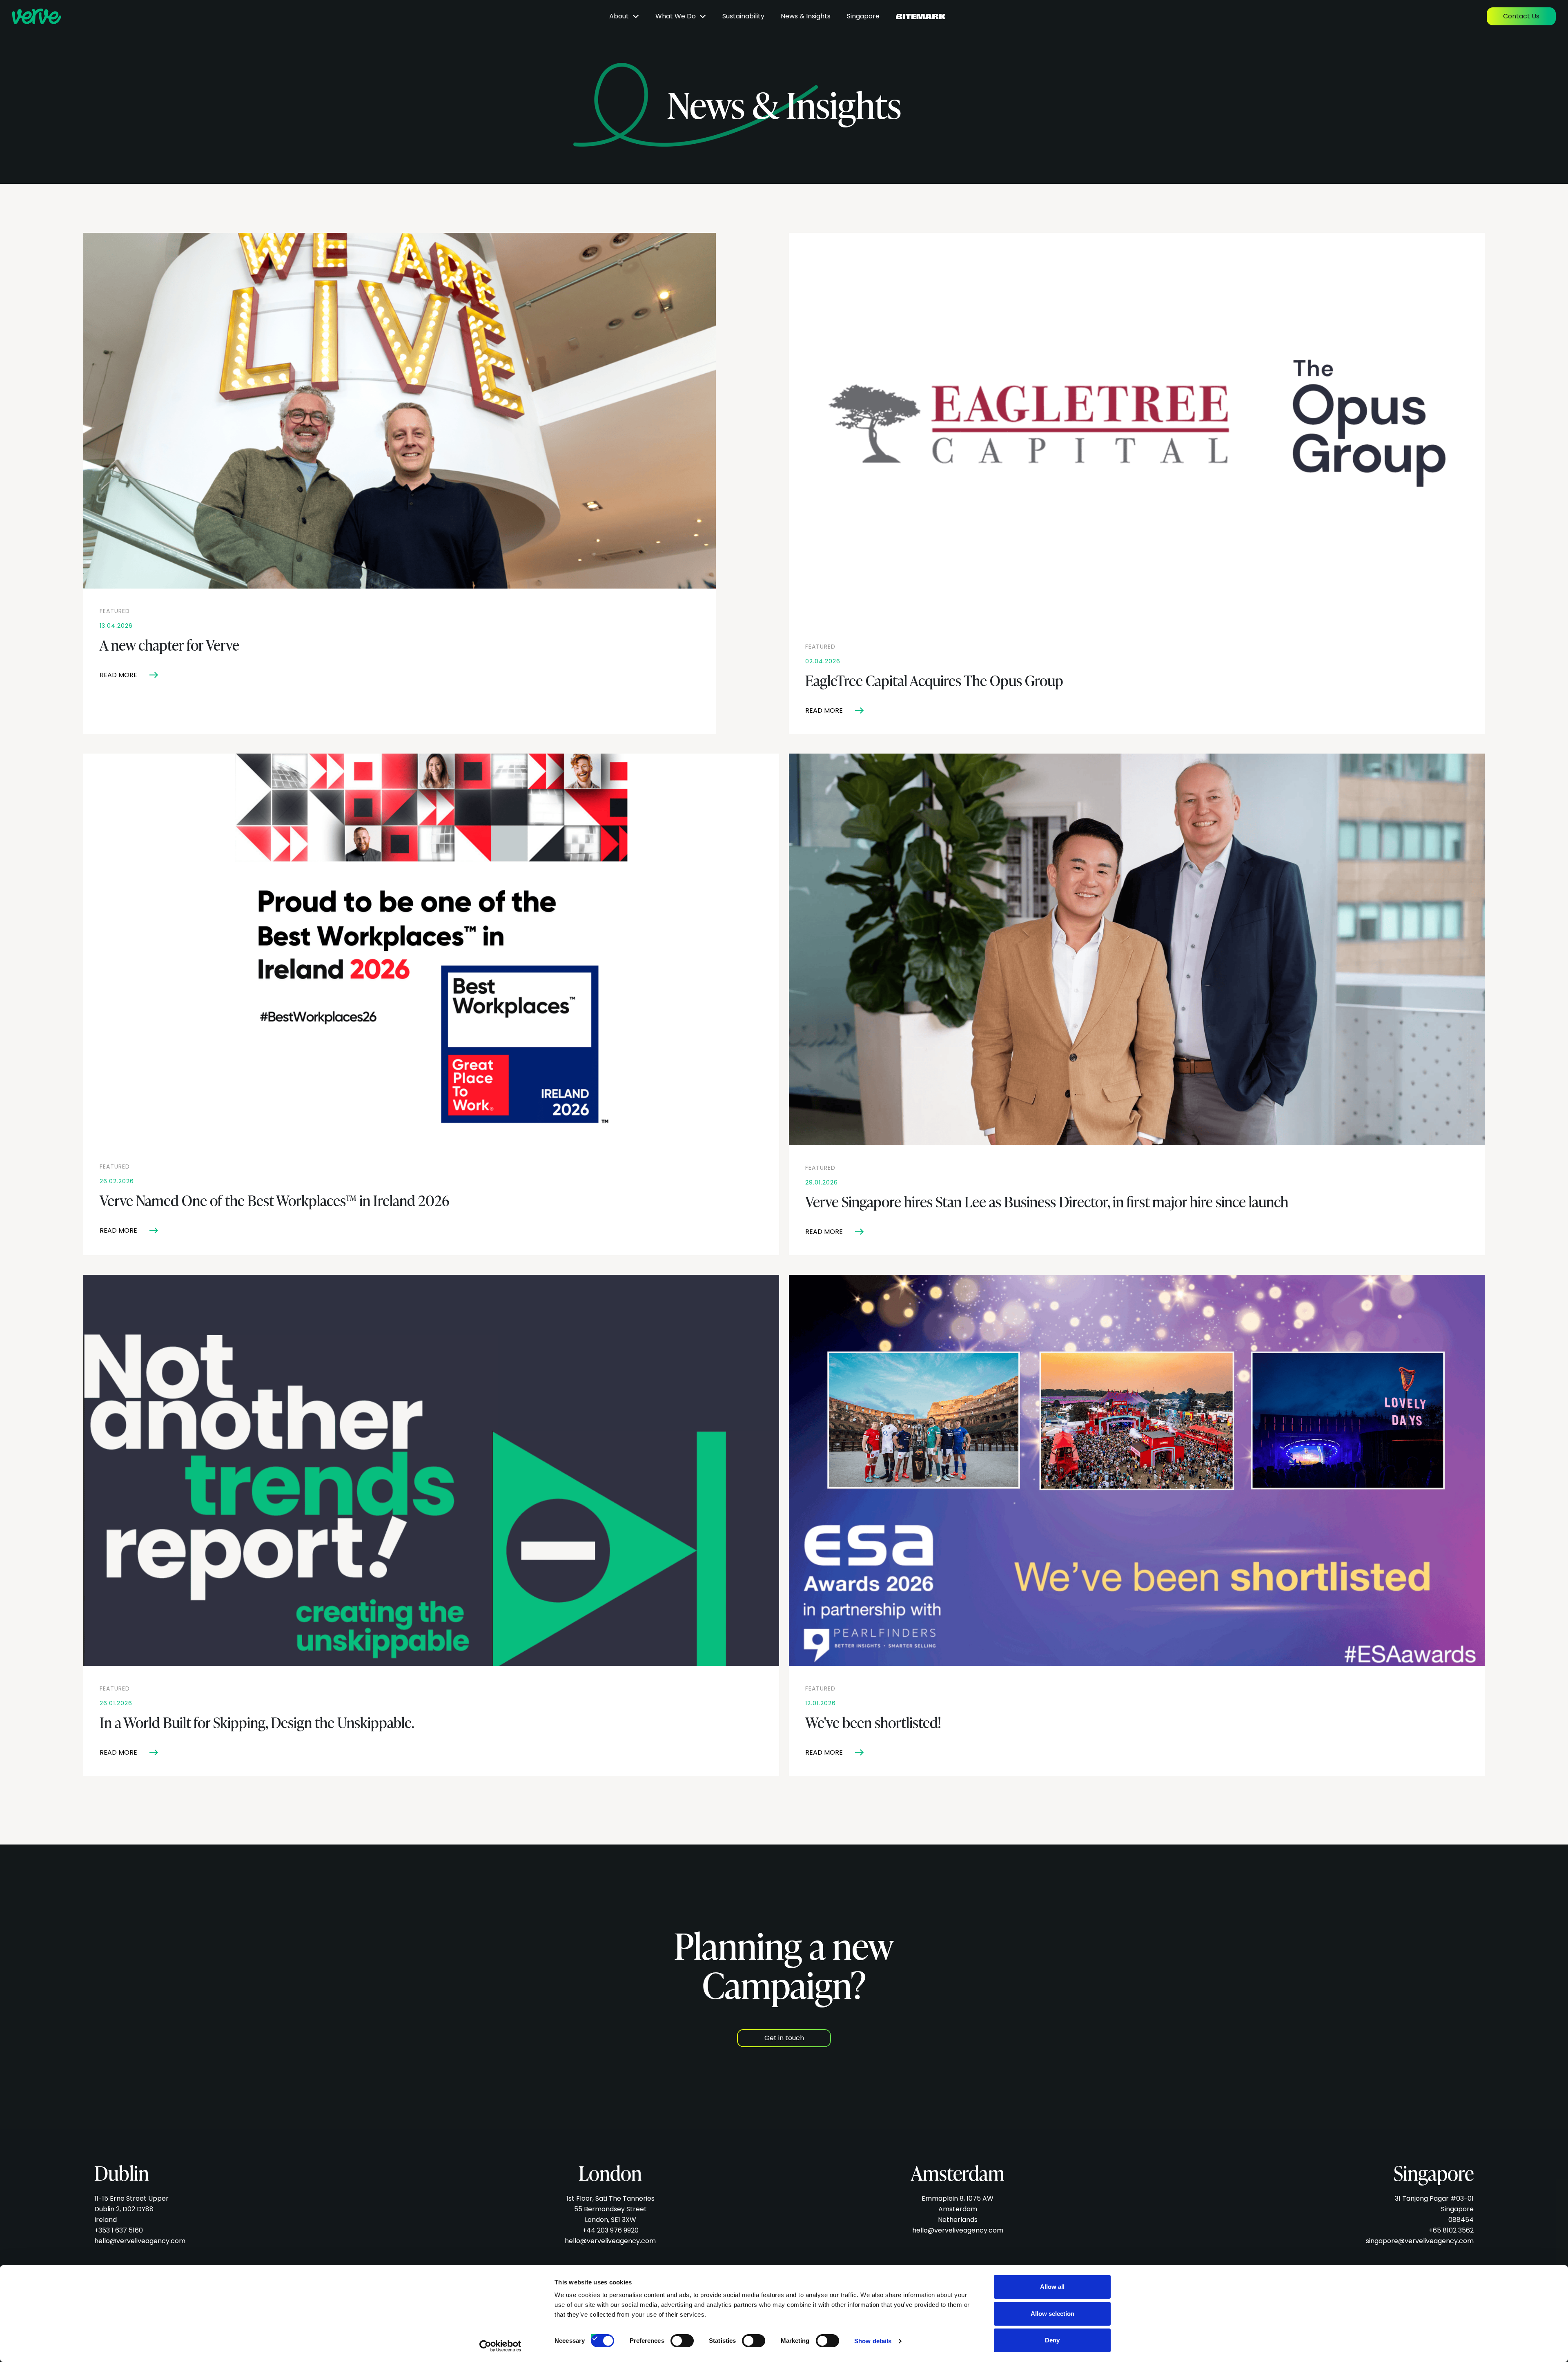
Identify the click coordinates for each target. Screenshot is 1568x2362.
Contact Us (1521, 16)
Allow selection (1052, 2314)
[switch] (675, 2338)
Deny (1052, 2340)
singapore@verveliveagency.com (1420, 2241)
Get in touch (784, 2038)
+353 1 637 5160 (119, 2230)
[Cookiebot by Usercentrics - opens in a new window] (500, 2346)
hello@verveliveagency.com (140, 2241)
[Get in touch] (784, 2026)
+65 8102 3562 (1451, 2230)
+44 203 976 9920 (610, 2230)
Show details (873, 2341)
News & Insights (806, 16)
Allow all (1052, 2287)
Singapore (863, 16)
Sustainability (743, 16)
